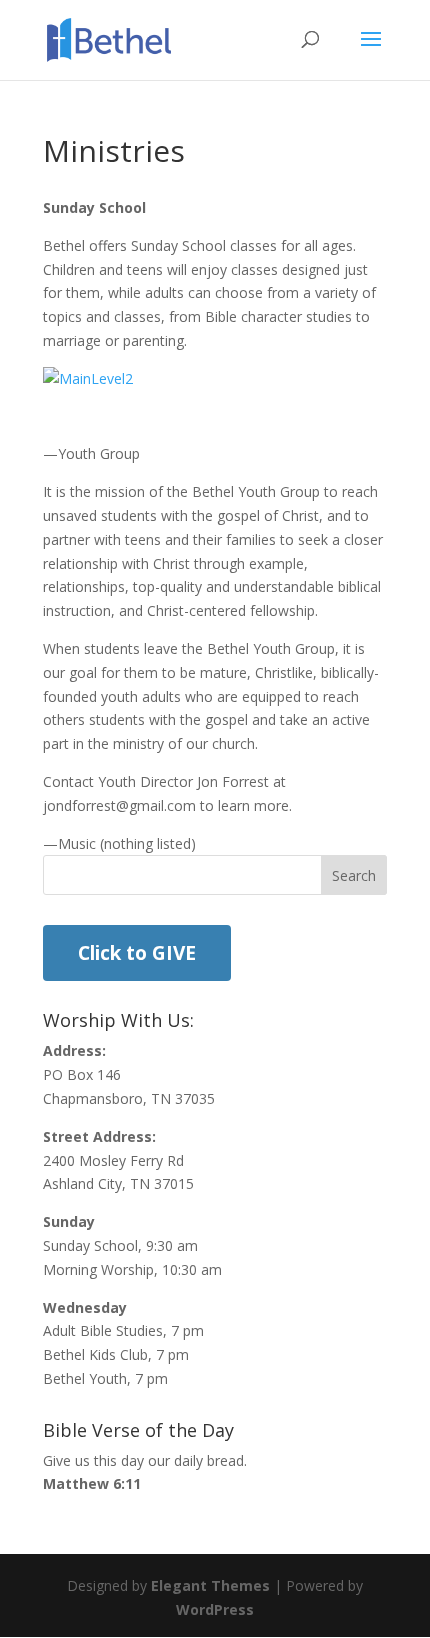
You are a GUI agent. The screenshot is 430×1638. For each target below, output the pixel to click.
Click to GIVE (137, 953)
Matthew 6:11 (92, 1483)
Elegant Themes (210, 1585)
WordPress (215, 1609)
